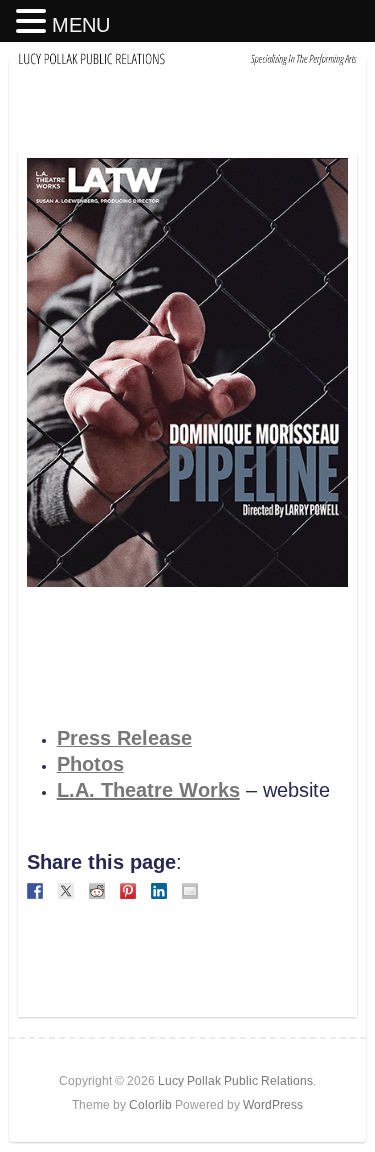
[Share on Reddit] (97, 891)
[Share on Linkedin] (159, 891)
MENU (81, 25)
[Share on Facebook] (35, 891)
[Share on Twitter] (66, 891)
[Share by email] (190, 891)
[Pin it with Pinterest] (128, 891)
